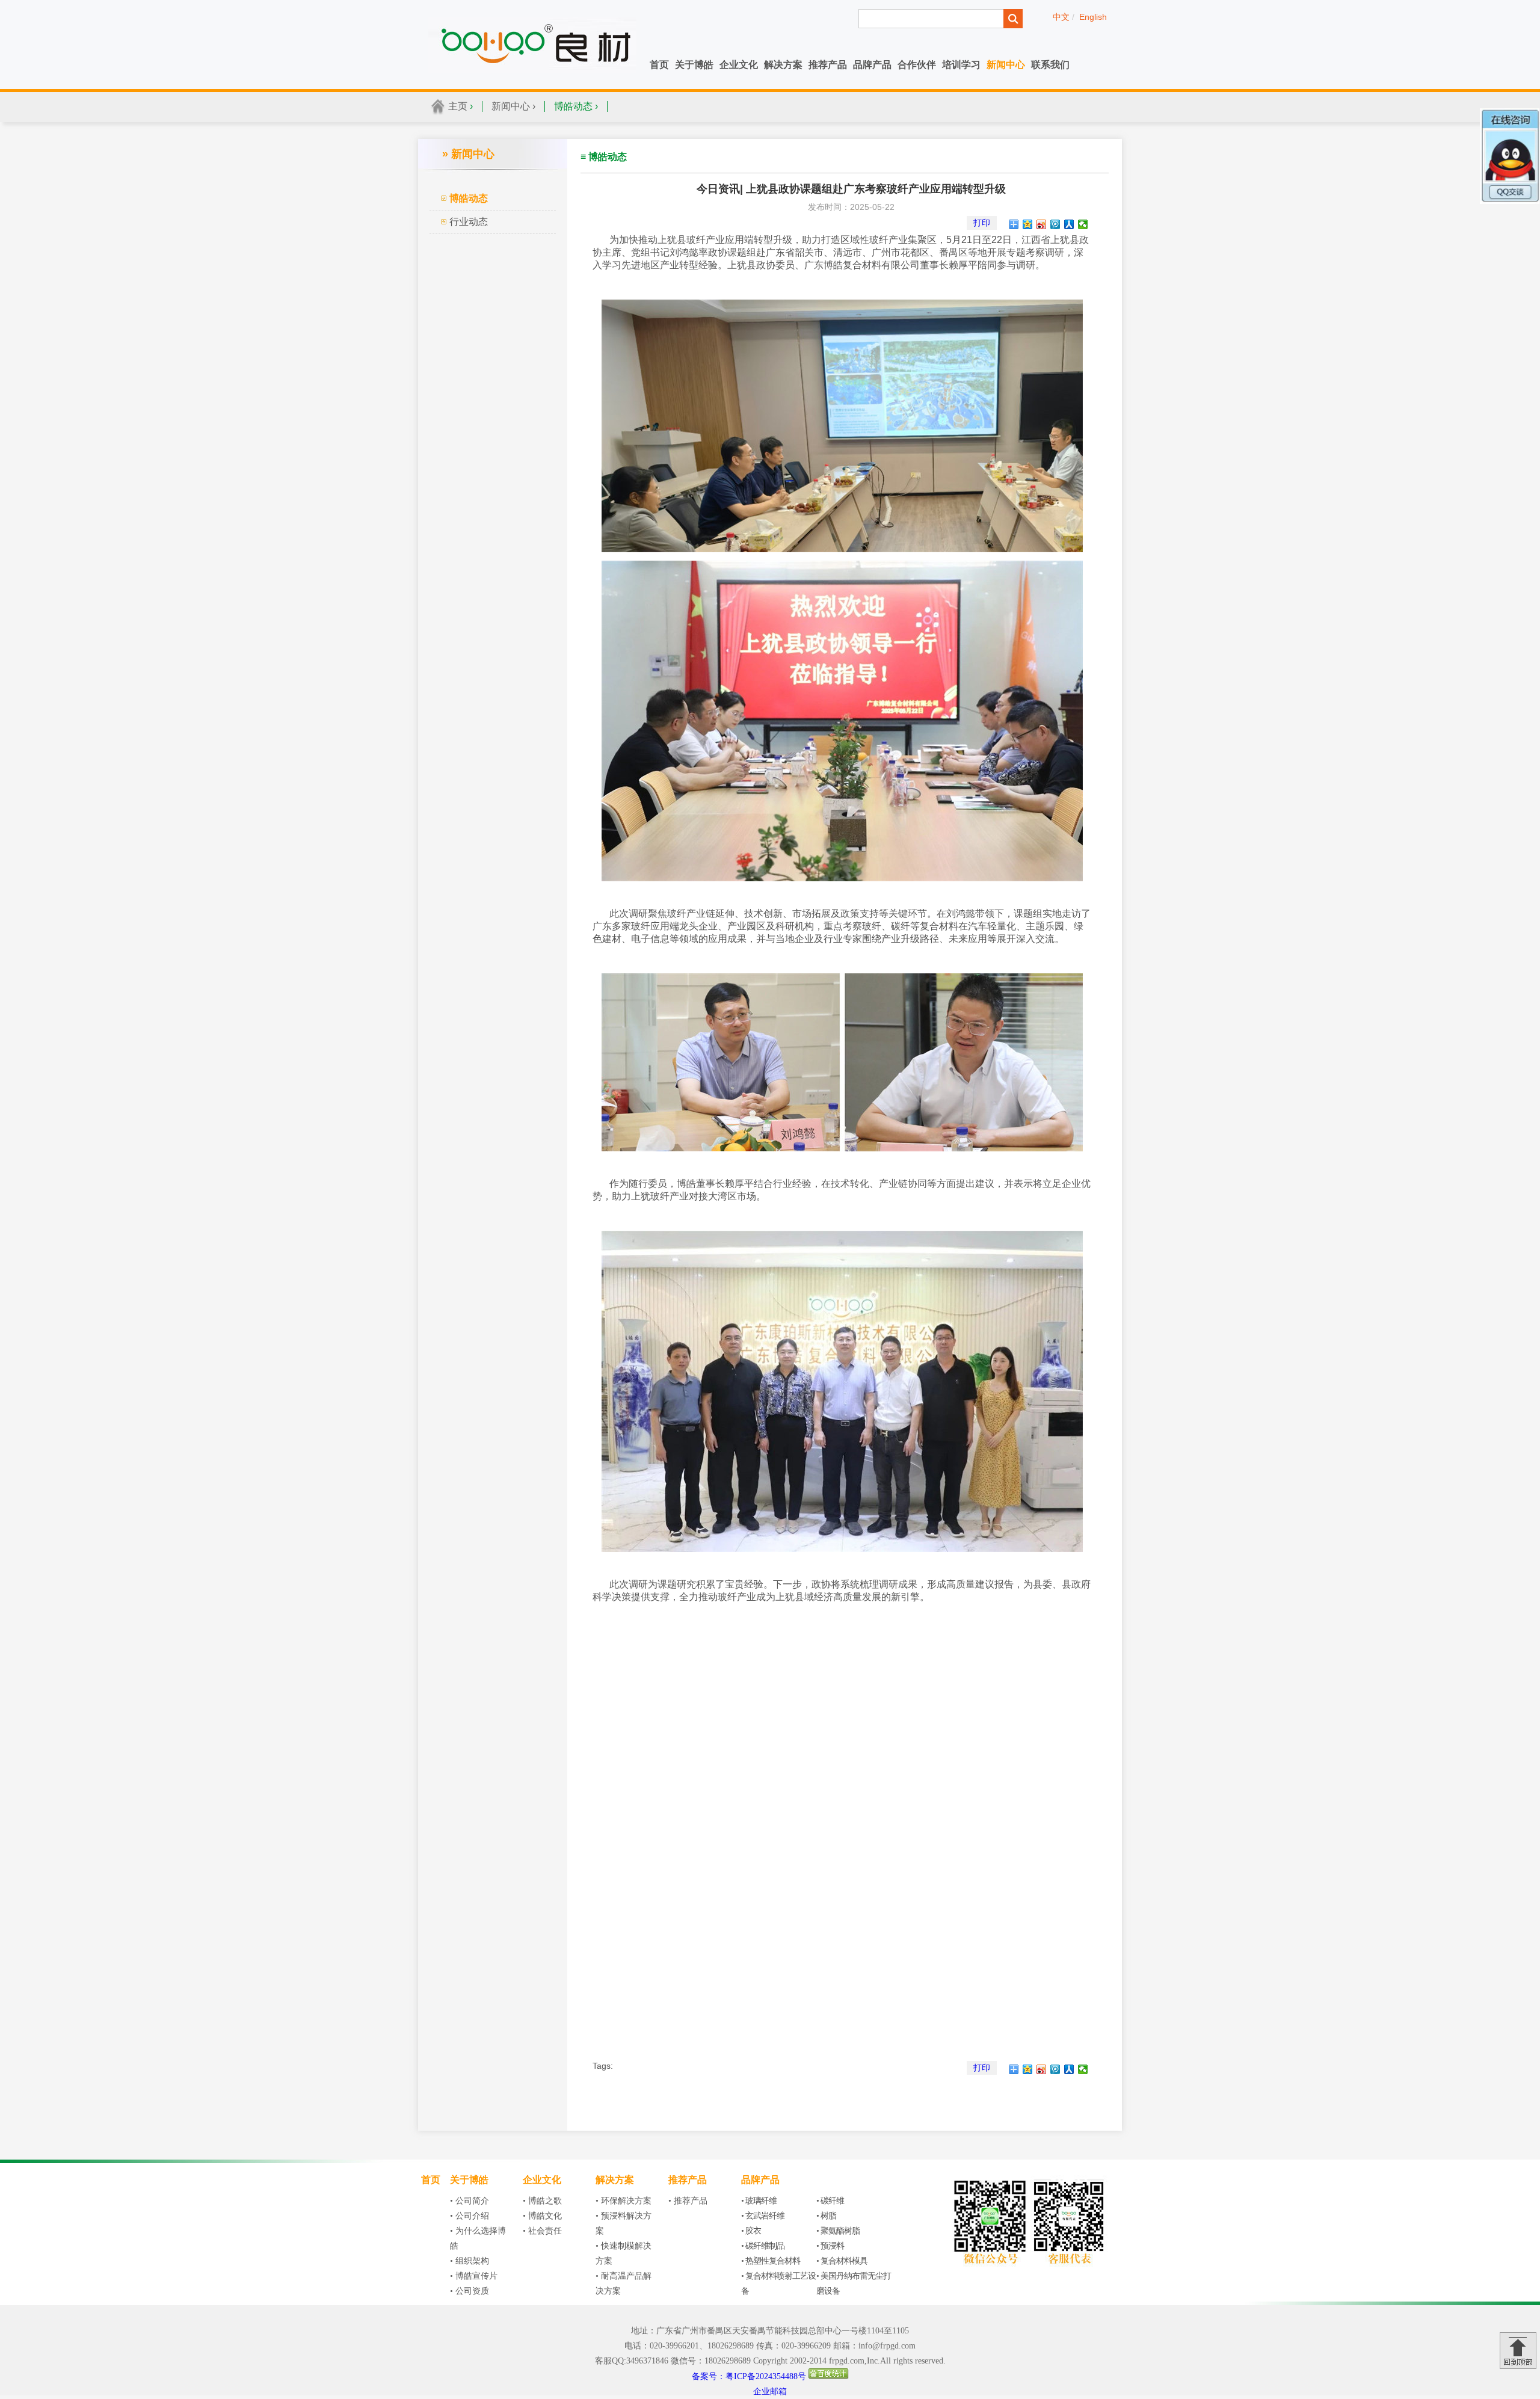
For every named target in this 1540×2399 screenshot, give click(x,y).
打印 (982, 223)
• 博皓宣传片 (474, 2276)
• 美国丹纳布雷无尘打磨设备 (854, 2284)
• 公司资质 (470, 2291)
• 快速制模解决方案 (624, 2253)
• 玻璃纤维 (759, 2201)
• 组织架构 (470, 2261)
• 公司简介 (470, 2201)
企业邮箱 (770, 2391)
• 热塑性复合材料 (771, 2261)
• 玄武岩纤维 (763, 2216)
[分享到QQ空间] (1028, 224)
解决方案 (783, 65)
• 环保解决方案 (624, 2201)
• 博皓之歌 (542, 2201)
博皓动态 (469, 198)
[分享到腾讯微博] (1055, 224)
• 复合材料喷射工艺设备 (778, 2284)
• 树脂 (826, 2216)
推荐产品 (828, 65)
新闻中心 (1006, 65)
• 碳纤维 (830, 2201)
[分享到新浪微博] (1042, 224)
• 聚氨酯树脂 (838, 2231)
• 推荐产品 (688, 2201)
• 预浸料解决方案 (624, 2223)
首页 (659, 65)
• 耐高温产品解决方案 (624, 2284)
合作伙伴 (917, 65)
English (1093, 17)
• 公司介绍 (470, 2216)
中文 (1061, 17)
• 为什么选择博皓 (478, 2238)
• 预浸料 (830, 2246)
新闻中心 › (513, 106)
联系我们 (1050, 65)
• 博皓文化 (542, 2216)
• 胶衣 (751, 2231)
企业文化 (739, 65)
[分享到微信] (1083, 224)
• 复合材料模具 (842, 2261)
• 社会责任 (542, 2231)
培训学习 (961, 65)
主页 (458, 106)
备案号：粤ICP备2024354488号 (749, 2376)
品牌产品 (872, 65)
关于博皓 (694, 65)
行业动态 (469, 222)
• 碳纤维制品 (763, 2246)
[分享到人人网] (1069, 224)
